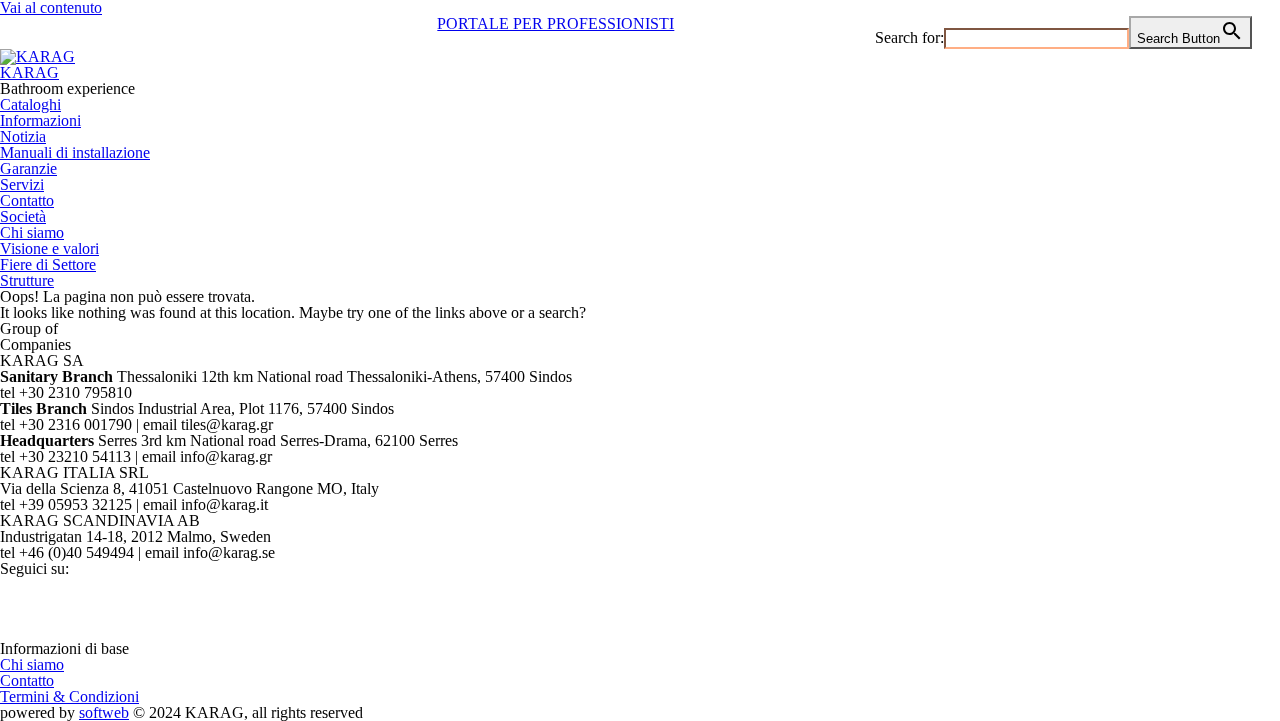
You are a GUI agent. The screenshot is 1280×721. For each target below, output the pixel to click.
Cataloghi (30, 104)
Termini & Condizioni (69, 696)
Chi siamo (32, 232)
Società (23, 216)
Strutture (27, 280)
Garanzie (28, 168)
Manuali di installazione (75, 152)
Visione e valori (49, 248)
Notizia (23, 136)
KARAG (29, 72)
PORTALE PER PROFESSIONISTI (555, 23)
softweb (104, 712)
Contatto (27, 200)
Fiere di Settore (48, 264)
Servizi (22, 184)
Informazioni (40, 120)
